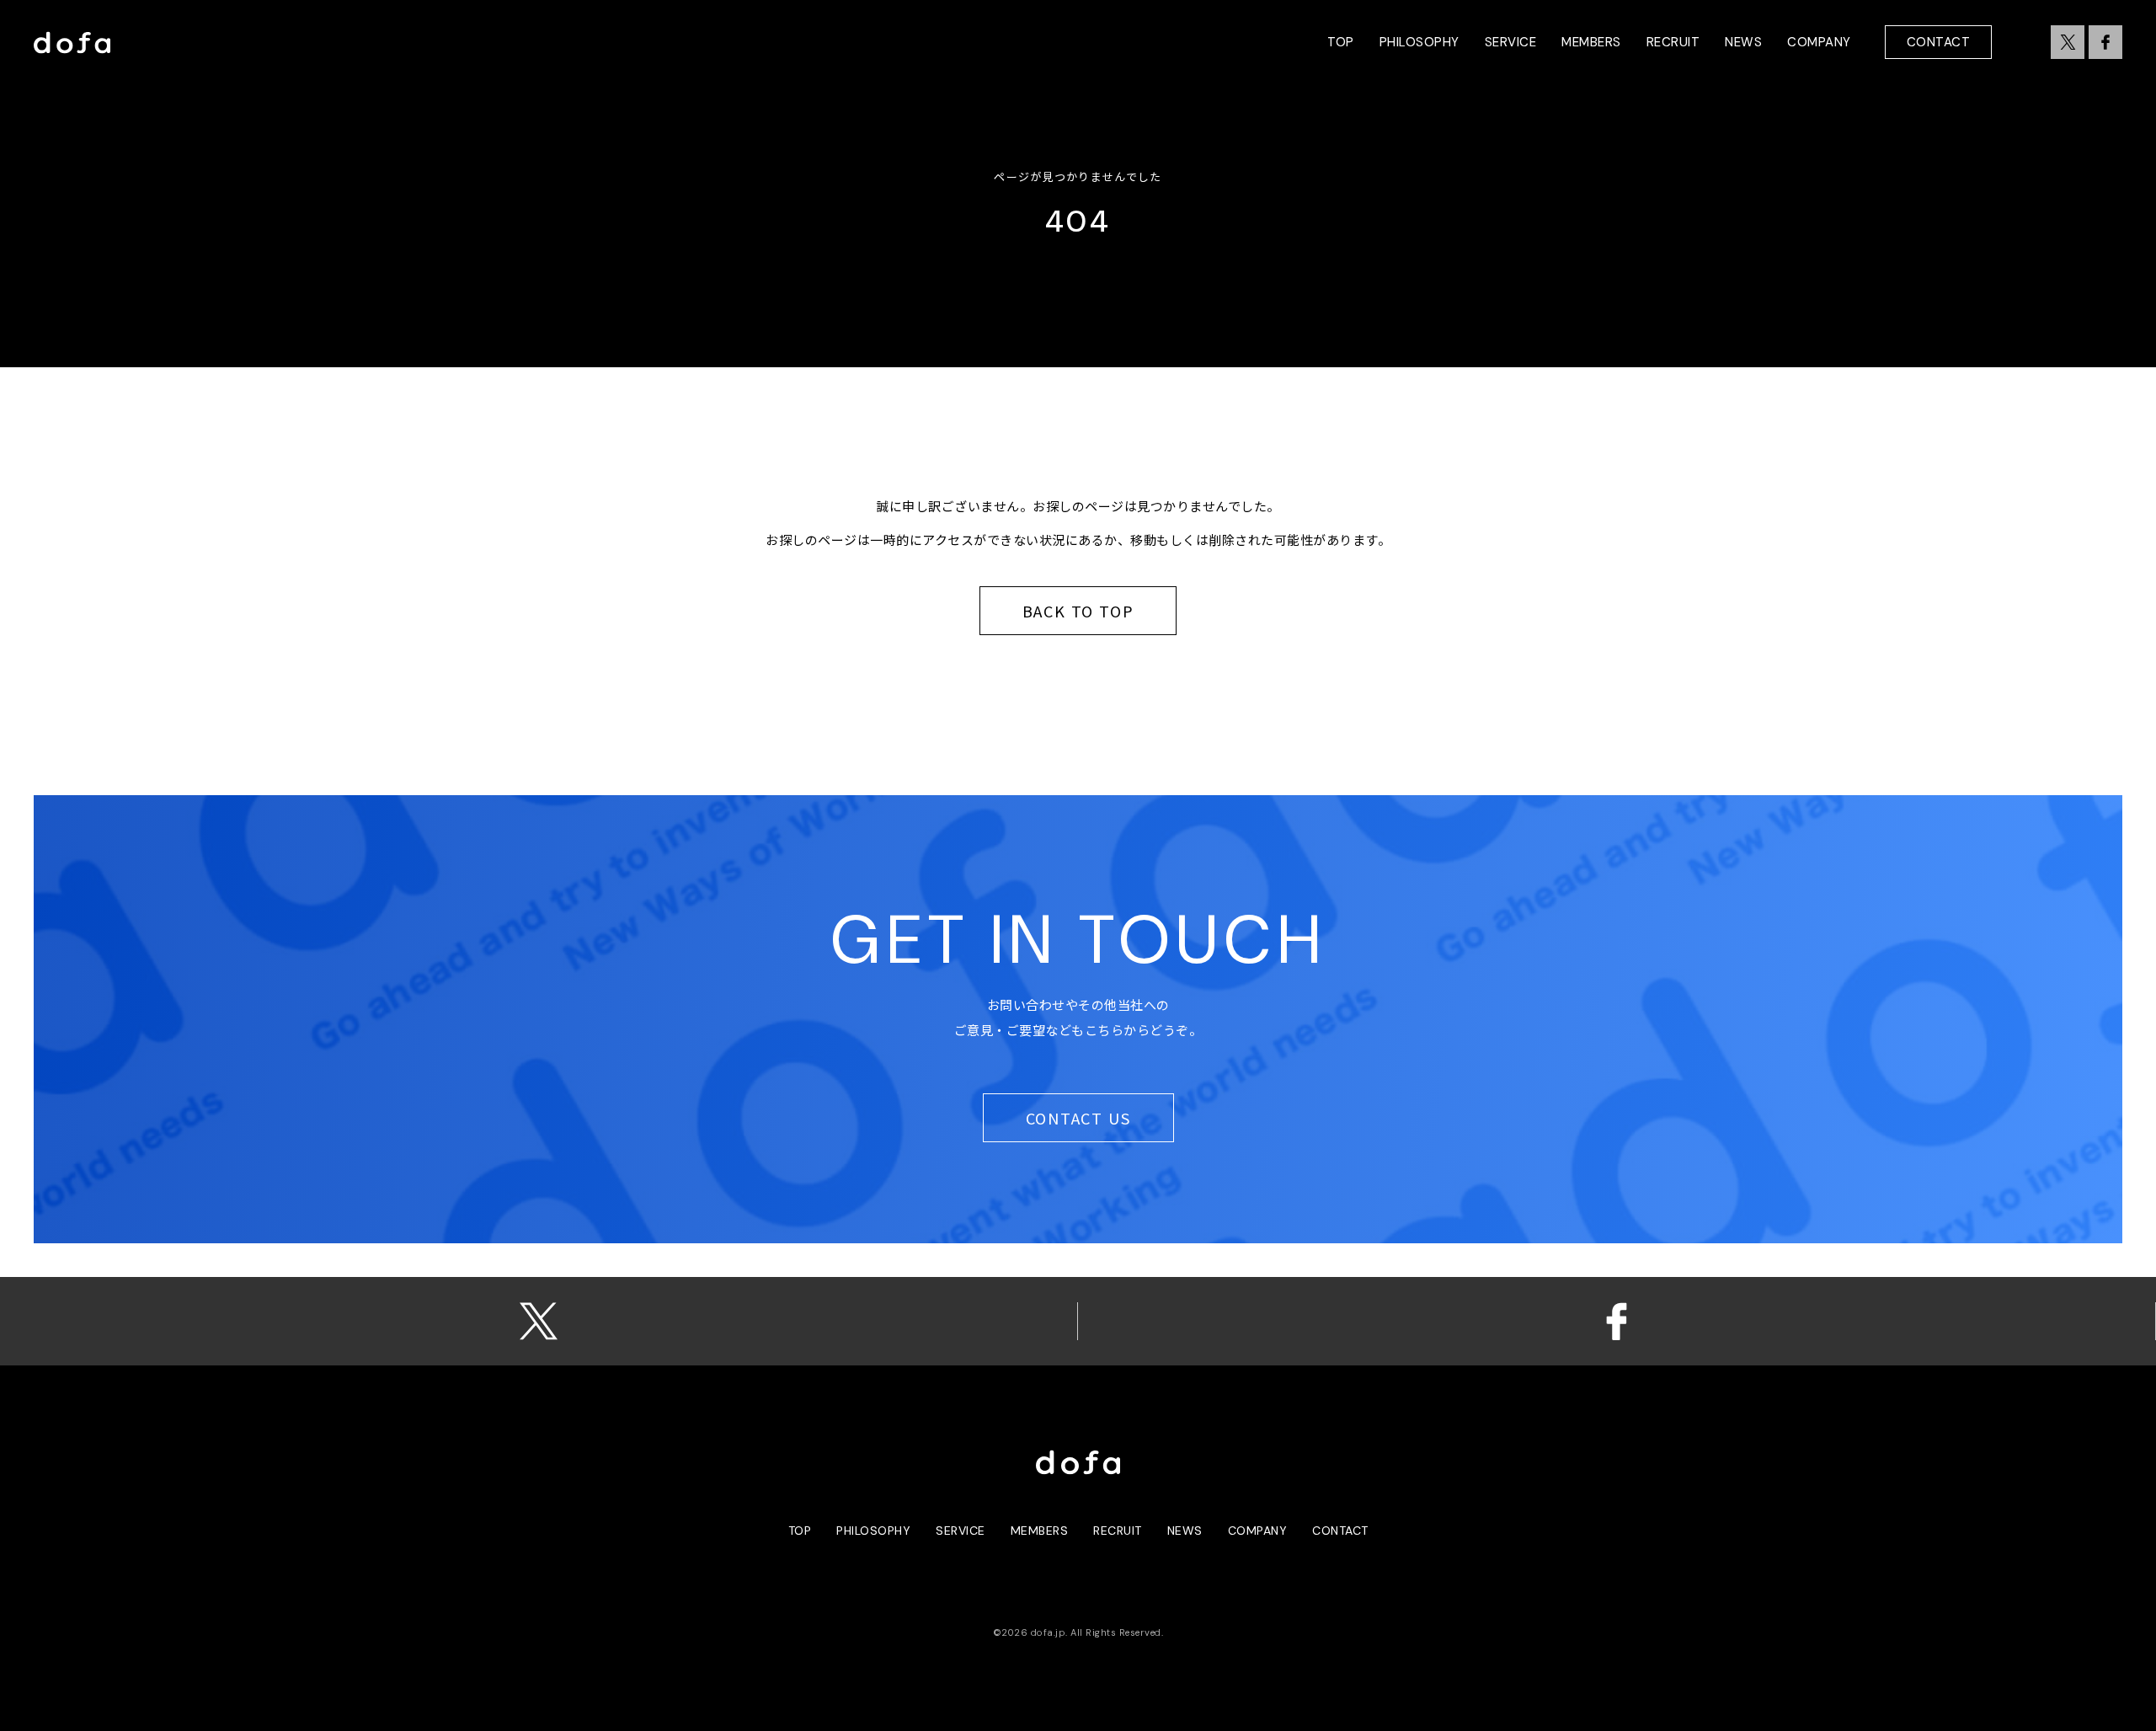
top (800, 1531)
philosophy (873, 1531)
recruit (1118, 1531)
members (1040, 1531)
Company (1258, 1531)
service (961, 1531)
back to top (1078, 611)
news (1185, 1531)
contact (1340, 1531)
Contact (1939, 42)
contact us (1078, 1118)
